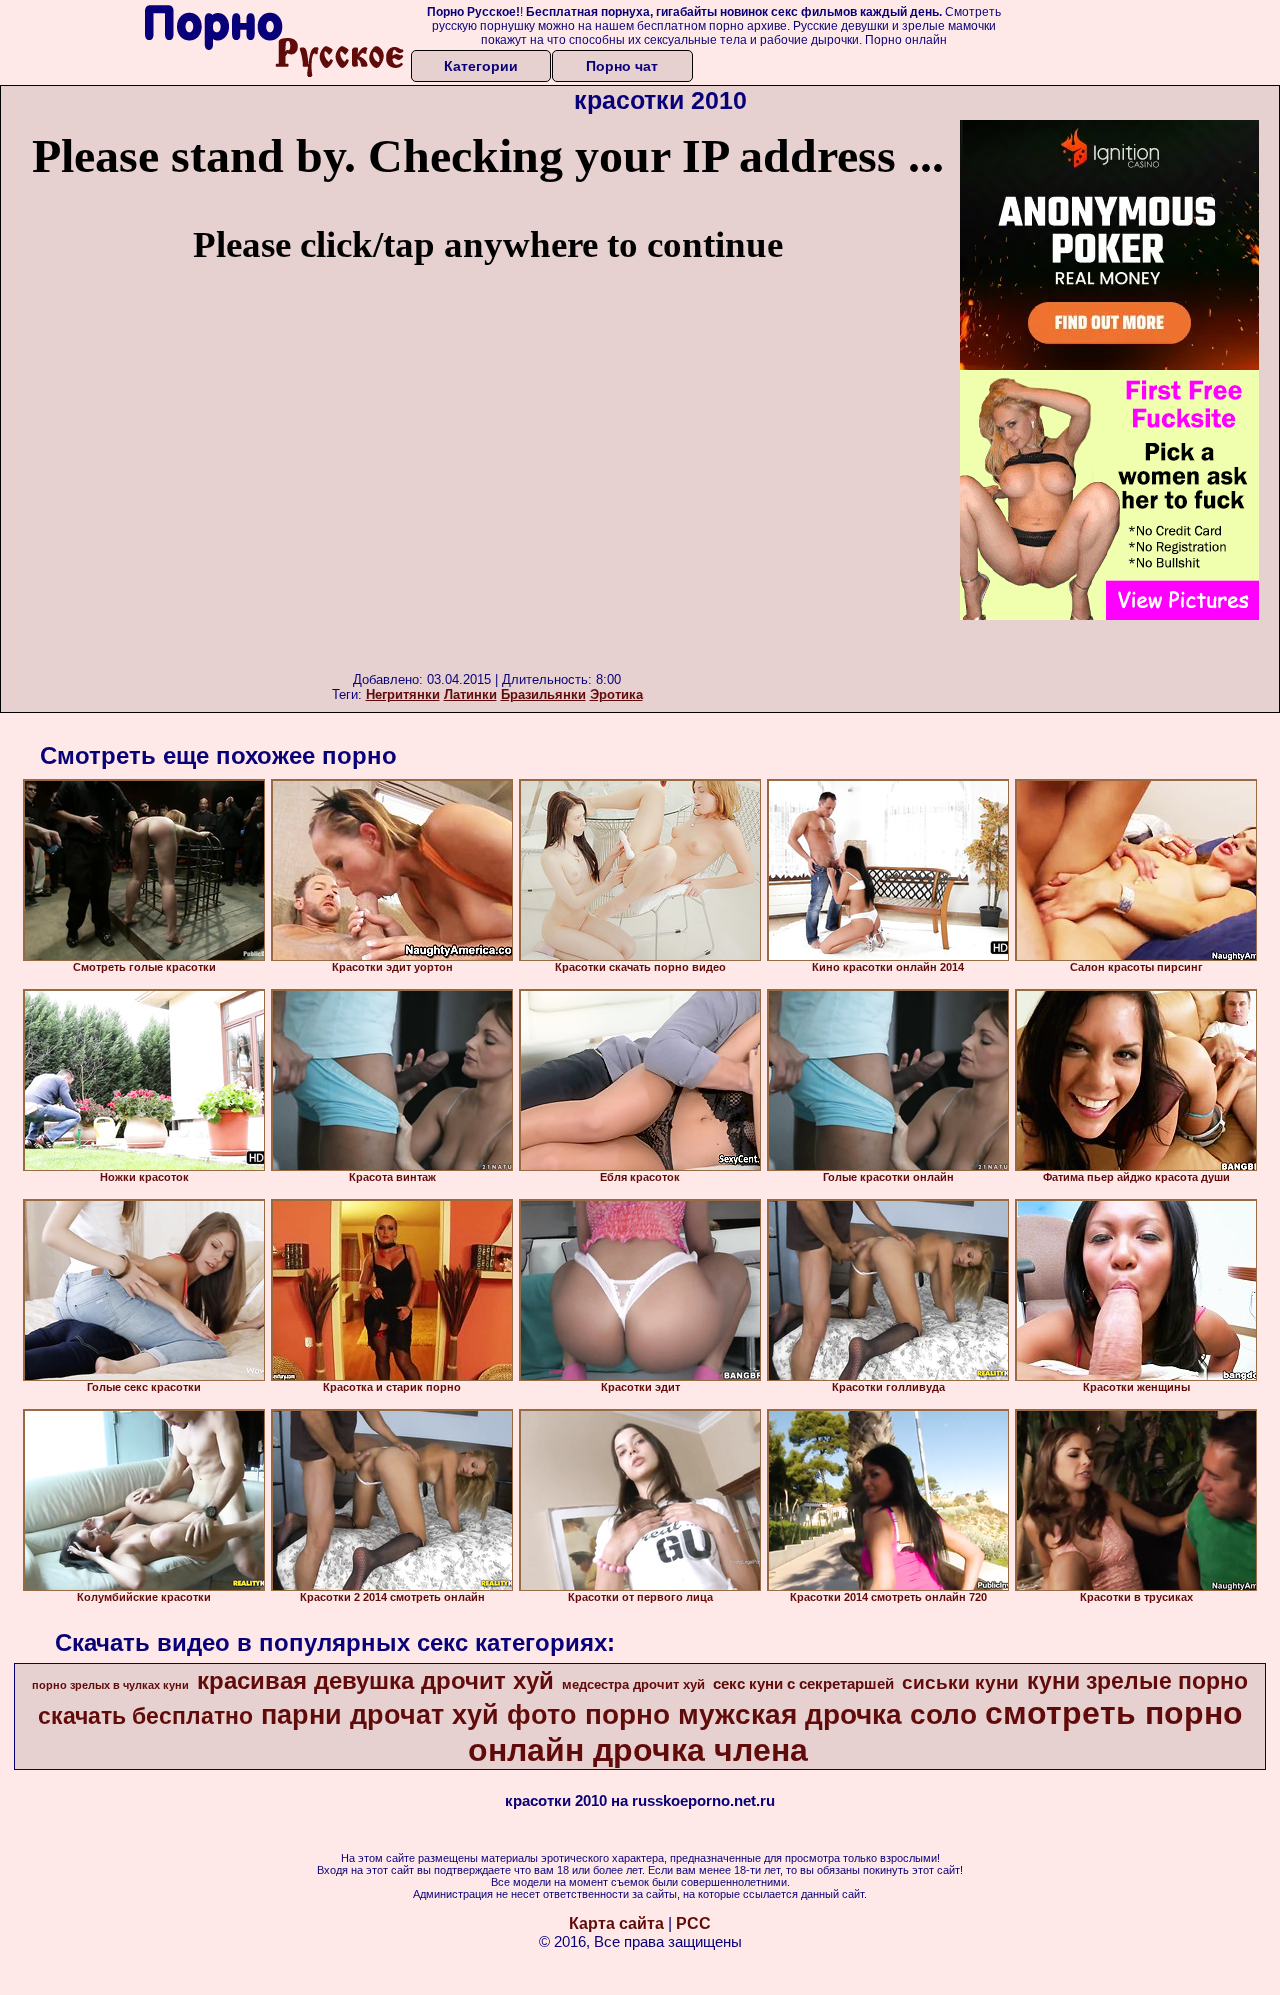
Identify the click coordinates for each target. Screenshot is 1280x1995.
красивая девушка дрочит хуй (375, 1680)
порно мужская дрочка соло (781, 1714)
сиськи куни (960, 1682)
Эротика (616, 694)
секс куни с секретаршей (803, 1684)
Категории (481, 66)
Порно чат (622, 66)
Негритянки (403, 694)
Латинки (470, 694)
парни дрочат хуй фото (419, 1715)
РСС (693, 1923)
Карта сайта (616, 1923)
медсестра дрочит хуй (633, 1684)
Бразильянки (543, 694)
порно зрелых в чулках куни (110, 1685)
